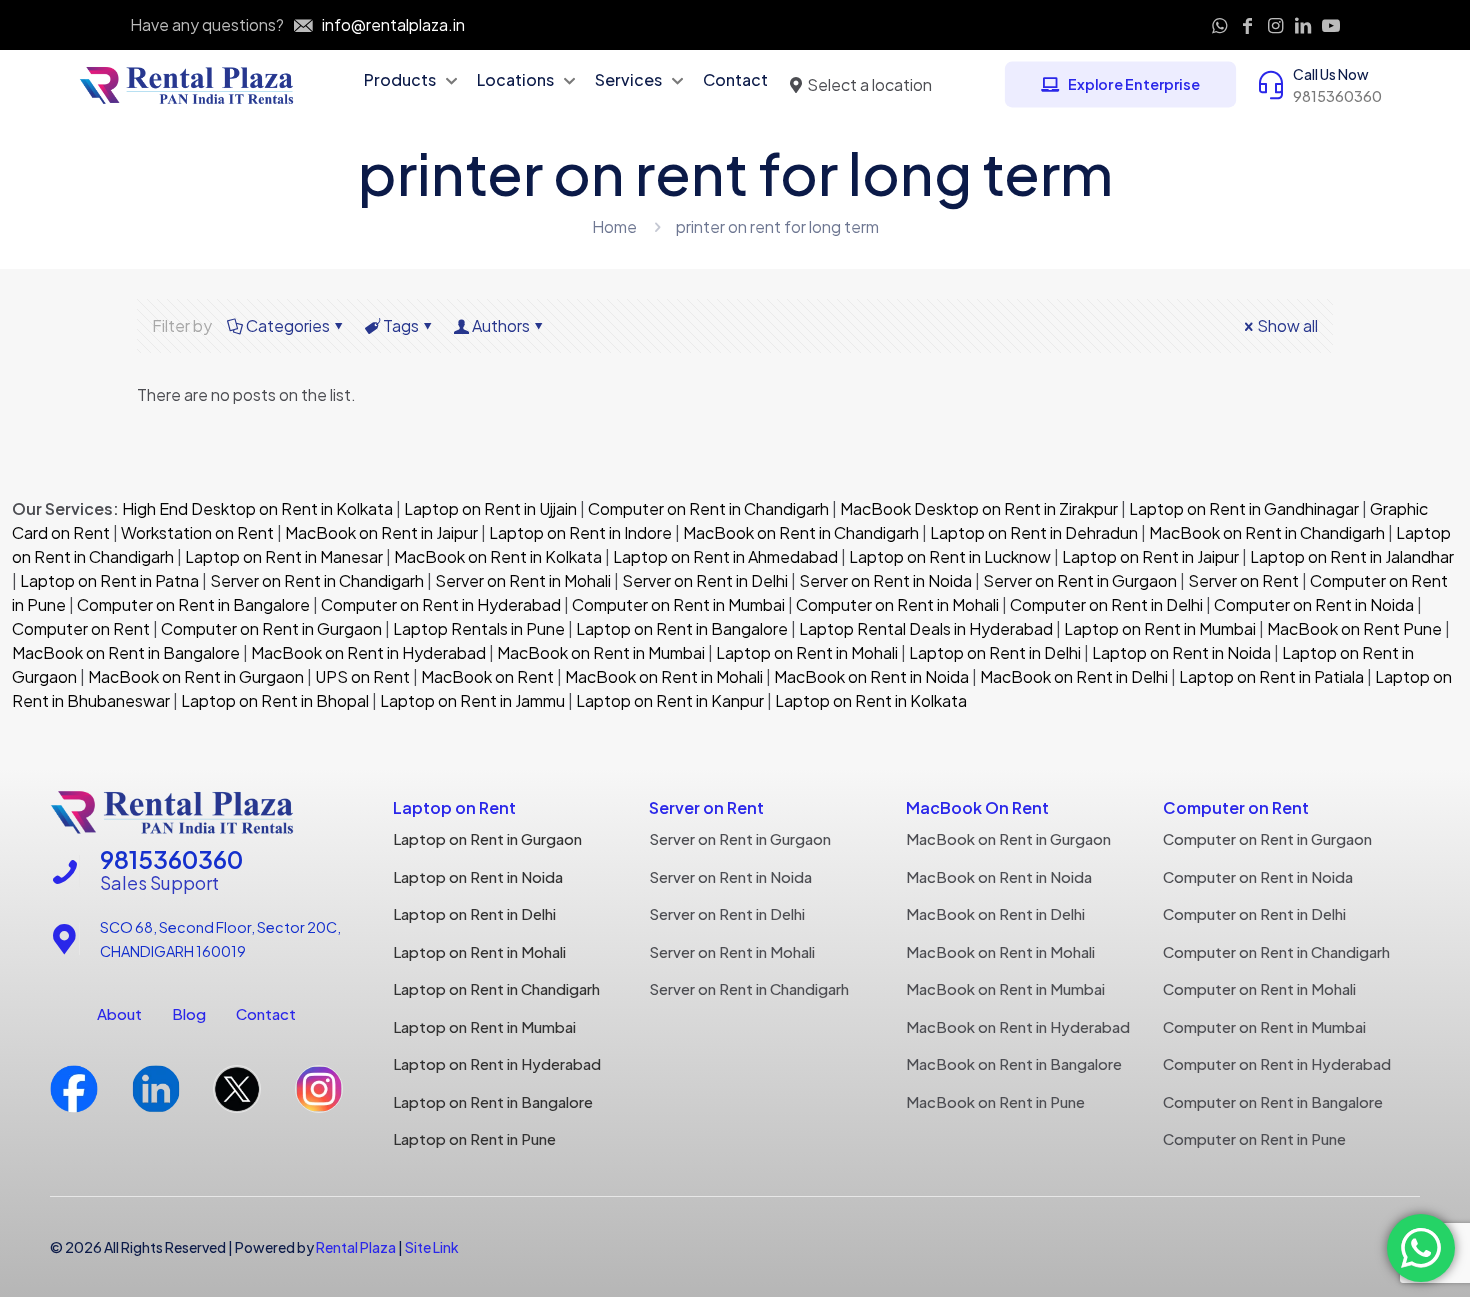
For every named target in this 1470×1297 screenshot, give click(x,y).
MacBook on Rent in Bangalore (126, 652)
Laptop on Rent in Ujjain (490, 508)
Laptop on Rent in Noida (1181, 652)
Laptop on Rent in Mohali (805, 652)
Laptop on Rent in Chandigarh (496, 988)
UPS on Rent (362, 676)
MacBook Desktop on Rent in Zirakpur (979, 508)
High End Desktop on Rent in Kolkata (256, 508)
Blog (189, 1013)
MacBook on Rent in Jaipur (381, 532)
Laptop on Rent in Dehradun (1034, 532)
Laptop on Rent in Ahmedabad (724, 556)
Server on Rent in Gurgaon (1080, 580)
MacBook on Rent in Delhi (1074, 676)
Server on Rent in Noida (885, 580)
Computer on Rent (81, 628)
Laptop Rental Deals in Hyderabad (926, 628)
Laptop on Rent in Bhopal (273, 700)
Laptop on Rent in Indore (580, 532)
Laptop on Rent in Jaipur (1150, 556)
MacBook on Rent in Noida (871, 676)
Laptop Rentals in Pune (479, 628)
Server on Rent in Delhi (705, 580)
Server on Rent (1243, 580)
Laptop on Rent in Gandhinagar (1244, 508)
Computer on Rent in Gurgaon (271, 628)
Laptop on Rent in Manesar (284, 556)
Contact (266, 1013)
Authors (501, 325)
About (119, 1013)
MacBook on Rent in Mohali (664, 676)
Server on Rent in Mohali (523, 580)
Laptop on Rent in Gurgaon (487, 838)
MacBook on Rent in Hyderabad (368, 652)
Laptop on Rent (454, 807)
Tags (401, 325)
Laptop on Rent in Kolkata (871, 700)
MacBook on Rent (487, 676)
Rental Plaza (356, 1247)
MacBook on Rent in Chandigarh (801, 532)
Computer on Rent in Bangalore (193, 604)
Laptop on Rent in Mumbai (1160, 628)
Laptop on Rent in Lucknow (950, 556)
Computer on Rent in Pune (1254, 1138)
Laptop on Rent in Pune (474, 1138)
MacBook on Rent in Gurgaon (194, 676)
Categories (288, 325)
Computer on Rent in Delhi (1106, 604)
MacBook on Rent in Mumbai (601, 652)
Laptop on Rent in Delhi (993, 652)
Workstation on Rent (197, 532)
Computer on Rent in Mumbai (678, 604)
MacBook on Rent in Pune (995, 1101)
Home (614, 226)
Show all (1287, 325)
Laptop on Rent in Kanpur (670, 700)
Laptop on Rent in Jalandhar (1352, 556)
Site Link (432, 1247)
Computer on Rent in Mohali (897, 604)
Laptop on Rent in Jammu (471, 700)
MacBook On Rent (977, 807)
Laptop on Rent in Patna (109, 580)
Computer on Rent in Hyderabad (441, 604)
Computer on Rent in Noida (1314, 604)
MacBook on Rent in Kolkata (498, 556)
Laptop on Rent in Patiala (1271, 676)
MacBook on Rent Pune (1354, 628)
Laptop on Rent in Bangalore (682, 628)
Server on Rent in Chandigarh (317, 580)
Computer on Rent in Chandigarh (708, 508)
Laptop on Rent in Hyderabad (497, 1063)
